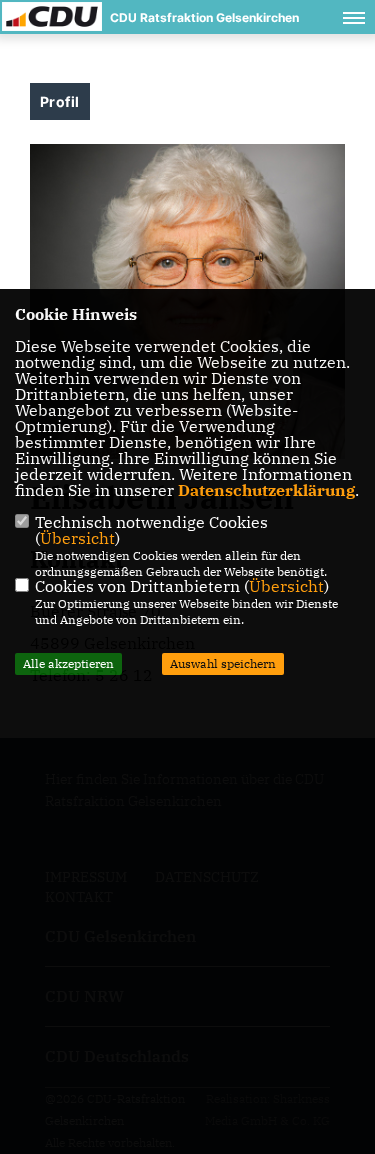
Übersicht (77, 538)
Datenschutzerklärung (266, 490)
